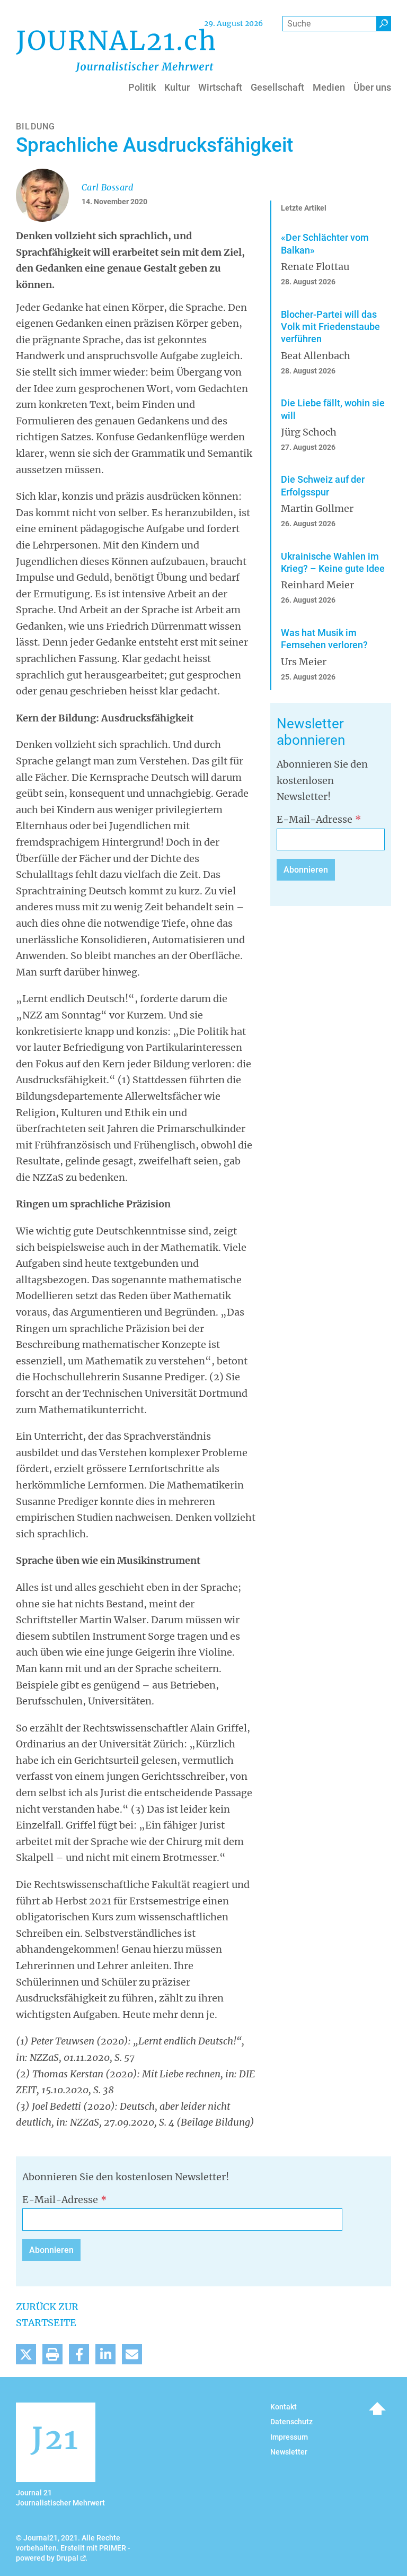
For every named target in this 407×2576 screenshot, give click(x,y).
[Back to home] (116, 50)
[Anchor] (271, 724)
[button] (26, 2354)
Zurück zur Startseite (47, 2315)
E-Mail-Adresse (315, 819)
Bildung (36, 127)
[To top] (377, 2408)
